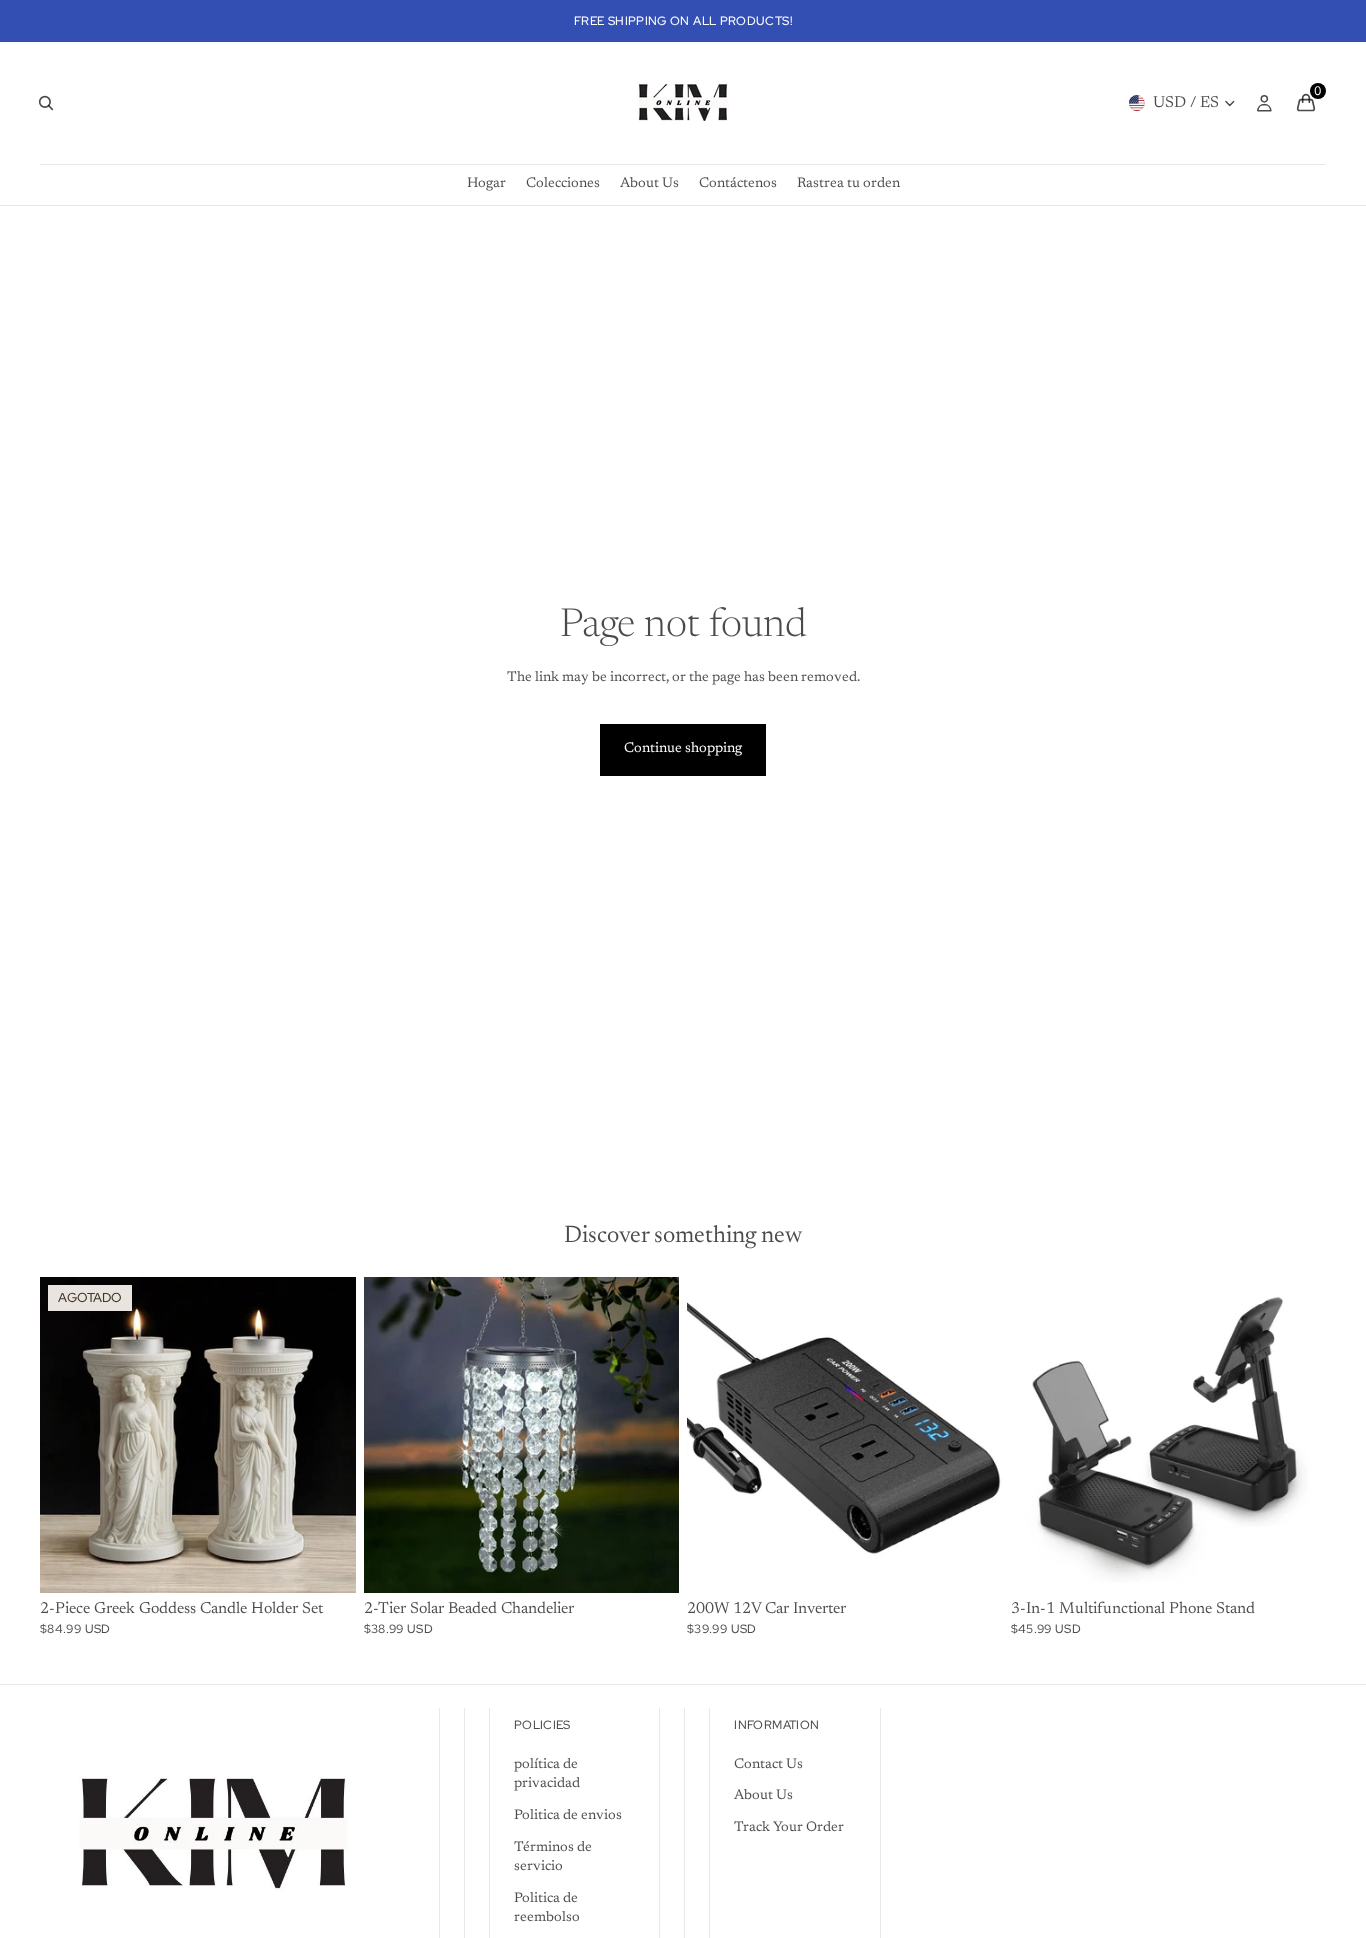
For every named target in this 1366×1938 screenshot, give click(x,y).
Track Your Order (789, 1828)
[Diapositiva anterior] (70, 1435)
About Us (763, 1796)
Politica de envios (568, 1816)
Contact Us (768, 1765)
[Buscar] (46, 103)
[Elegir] (648, 1562)
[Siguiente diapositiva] (326, 1435)
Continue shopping (683, 749)
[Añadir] (972, 1562)
